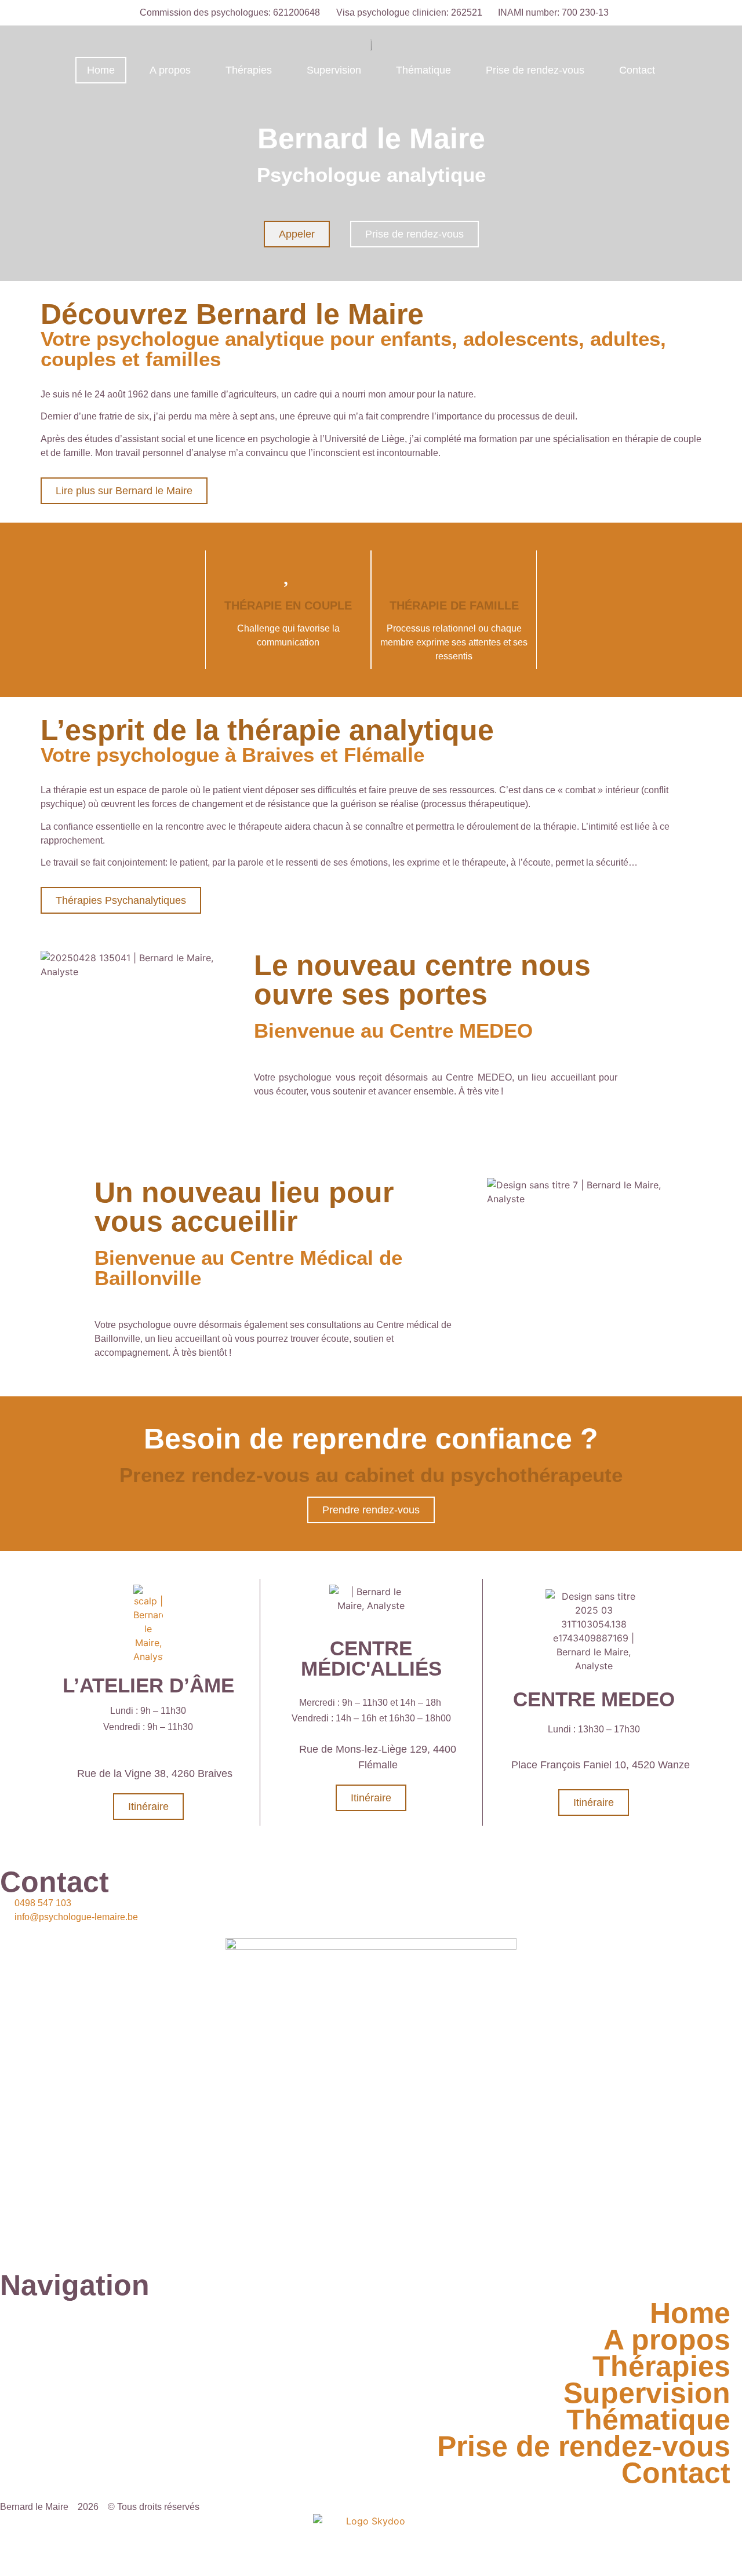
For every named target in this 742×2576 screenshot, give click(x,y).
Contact (637, 70)
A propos (170, 70)
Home (101, 70)
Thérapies (249, 70)
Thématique (423, 70)
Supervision (334, 70)
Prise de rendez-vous (535, 70)
